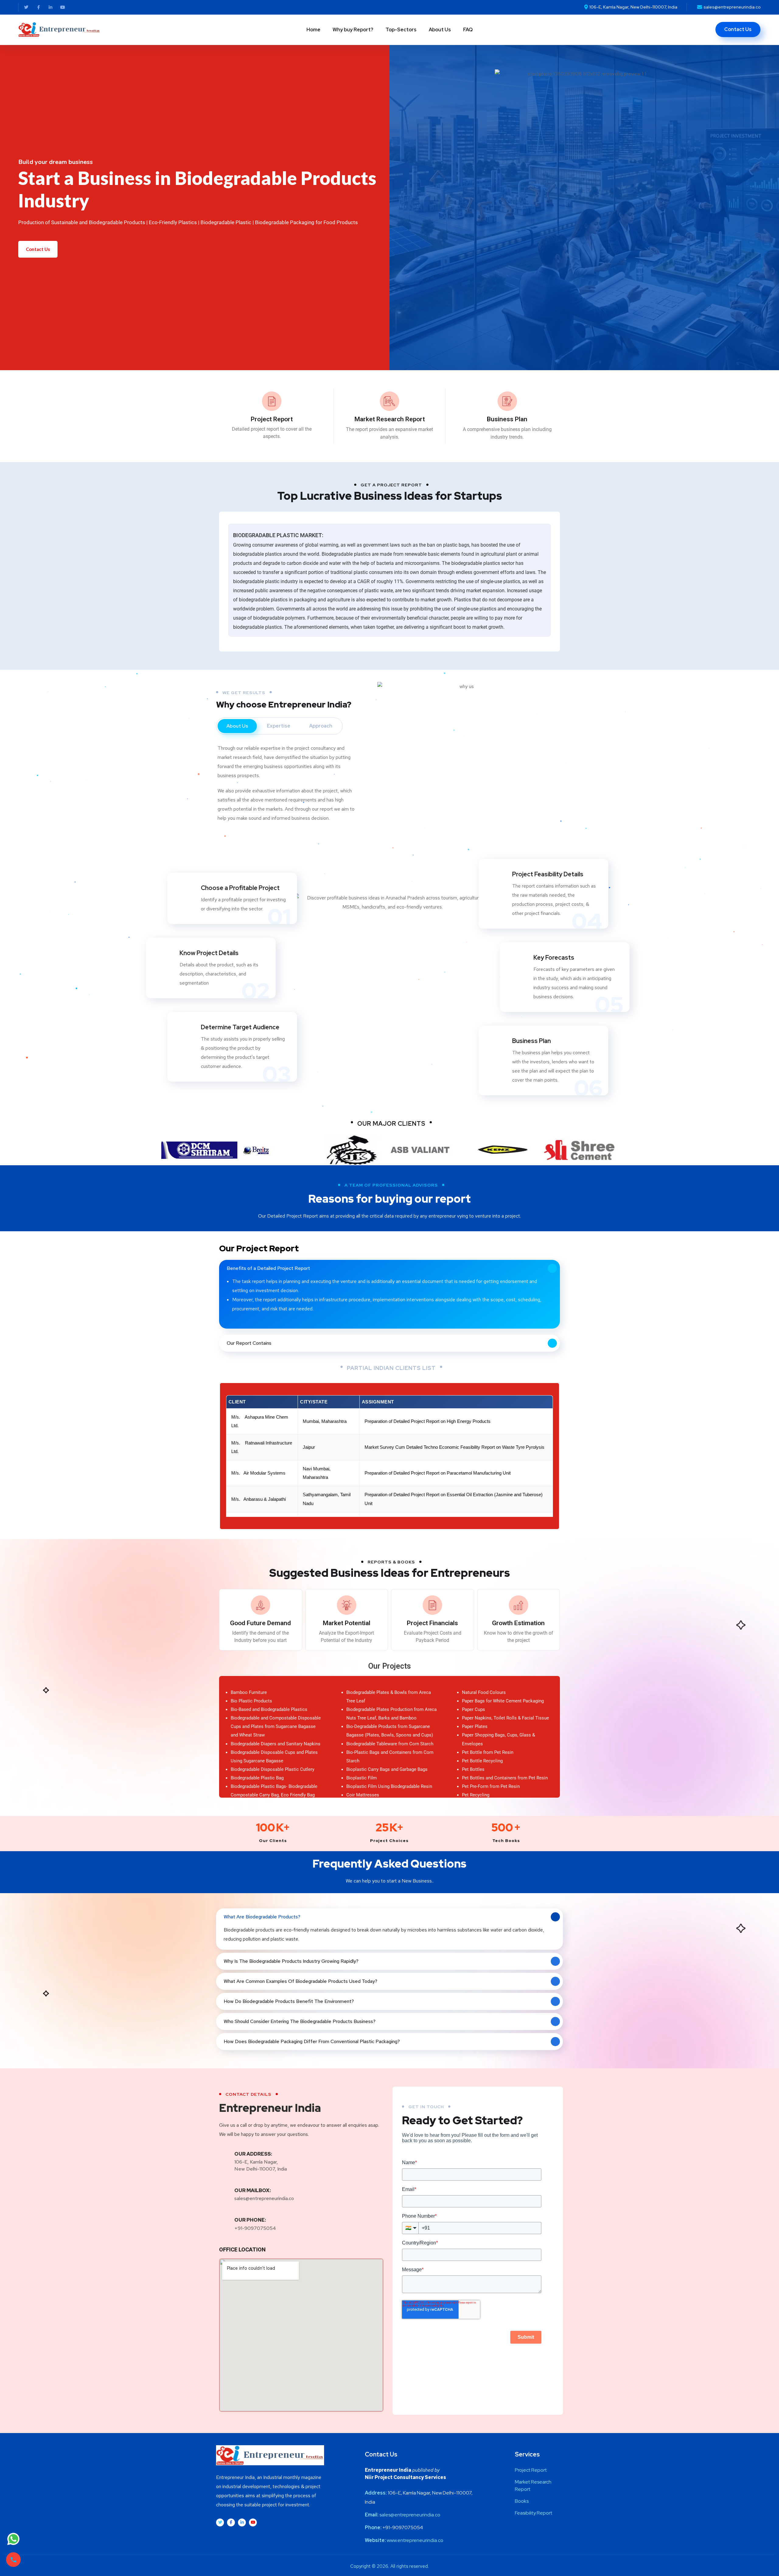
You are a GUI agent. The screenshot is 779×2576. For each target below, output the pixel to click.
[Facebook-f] (38, 7)
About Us (440, 30)
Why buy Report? (353, 30)
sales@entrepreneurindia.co (264, 2198)
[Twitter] (26, 7)
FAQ (468, 30)
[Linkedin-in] (51, 7)
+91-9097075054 (255, 2228)
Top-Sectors (401, 30)
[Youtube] (63, 7)
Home (313, 30)
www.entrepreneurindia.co (415, 2540)
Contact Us (38, 249)
